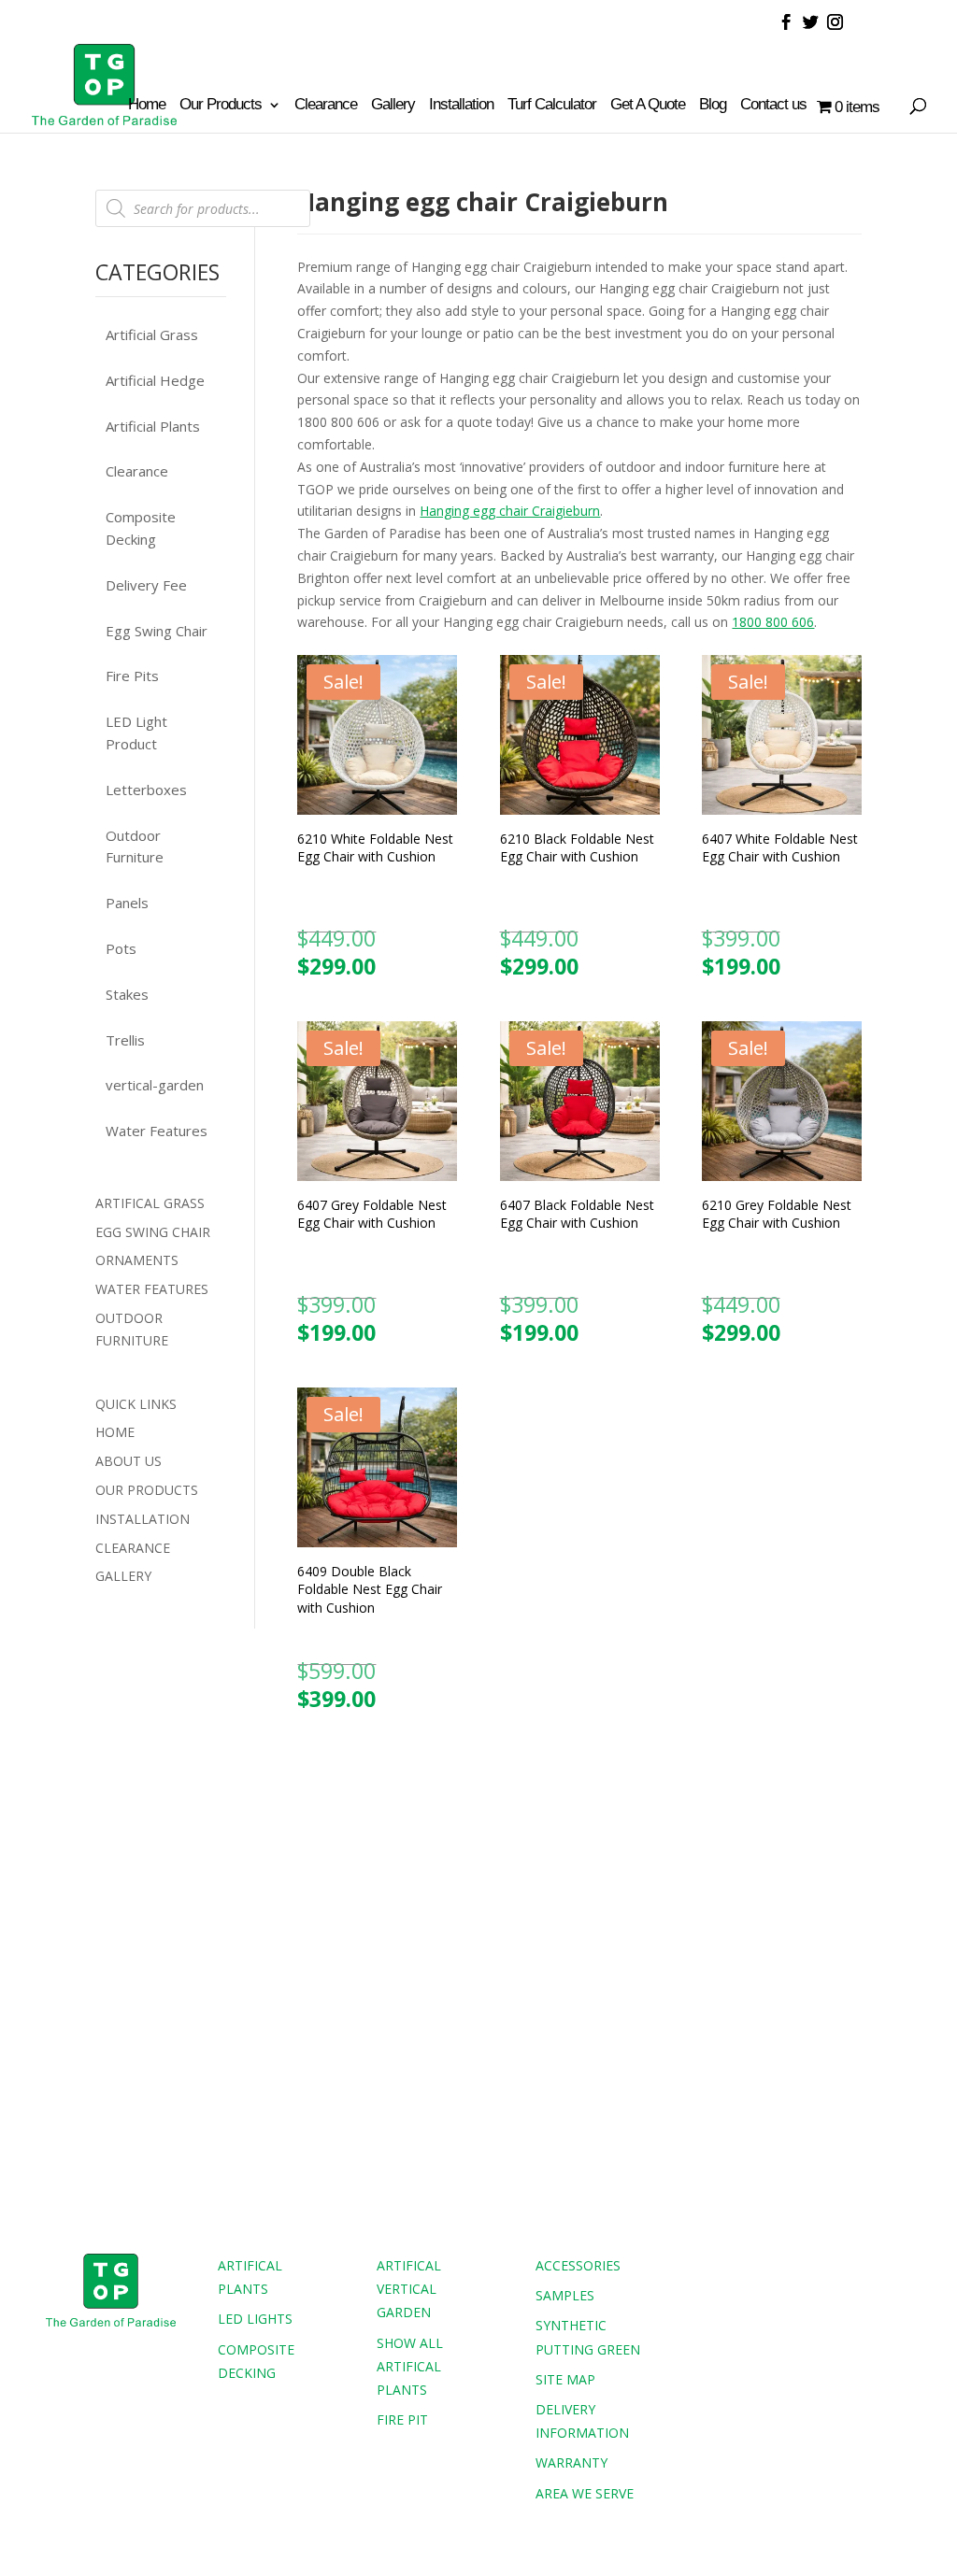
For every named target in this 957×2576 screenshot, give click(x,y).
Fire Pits (132, 676)
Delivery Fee (146, 585)
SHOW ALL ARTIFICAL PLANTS (410, 2366)
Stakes (127, 994)
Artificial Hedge (155, 380)
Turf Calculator (552, 106)
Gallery (393, 106)
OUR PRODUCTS (147, 1490)
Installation (461, 106)
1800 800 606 (773, 622)
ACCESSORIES (578, 2265)
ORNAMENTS (137, 1260)
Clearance (326, 106)
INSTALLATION (143, 1519)
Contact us (773, 106)
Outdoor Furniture (135, 847)
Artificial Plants (153, 426)
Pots (121, 948)
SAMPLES (565, 2295)
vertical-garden (155, 1085)
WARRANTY (571, 2462)
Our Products (221, 106)
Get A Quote (648, 106)
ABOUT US (129, 1461)
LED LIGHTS (255, 2319)
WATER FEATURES (152, 1289)
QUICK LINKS (136, 1404)
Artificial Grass (152, 334)
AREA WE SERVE (585, 2493)
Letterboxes (146, 790)
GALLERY (123, 1576)
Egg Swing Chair (157, 631)
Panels (127, 903)
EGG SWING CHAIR (153, 1232)
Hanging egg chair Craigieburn (510, 511)
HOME (115, 1432)
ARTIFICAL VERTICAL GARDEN (409, 2289)
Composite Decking (141, 528)
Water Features (157, 1131)
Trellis (125, 1040)
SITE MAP (565, 2379)
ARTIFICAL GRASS (150, 1203)
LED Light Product (136, 733)
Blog (713, 106)
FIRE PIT (402, 2419)
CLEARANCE (133, 1548)
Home (147, 106)
